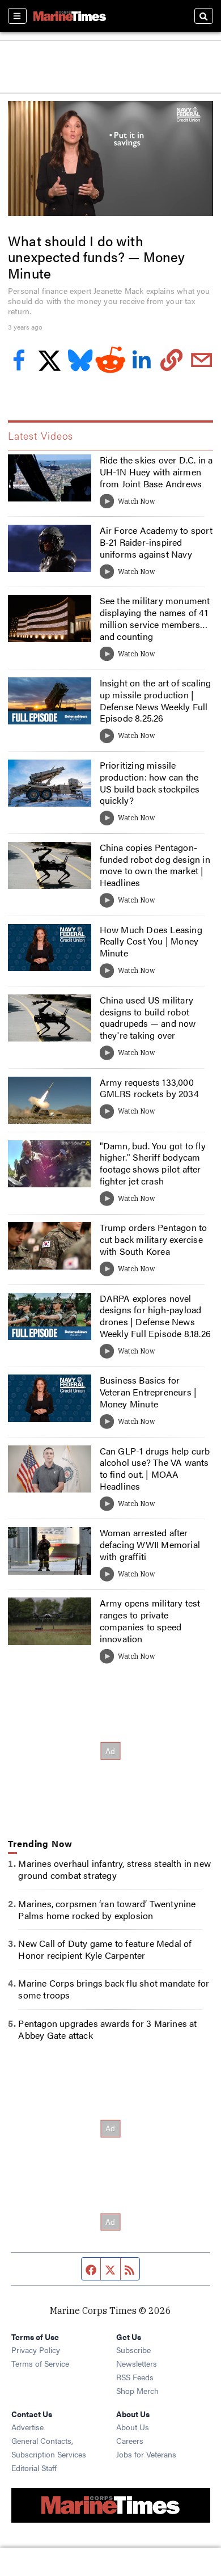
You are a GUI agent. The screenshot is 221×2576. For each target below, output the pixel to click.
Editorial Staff (34, 2468)
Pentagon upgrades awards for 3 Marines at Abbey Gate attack (107, 2029)
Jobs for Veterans (146, 2454)
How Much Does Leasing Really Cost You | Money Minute (151, 941)
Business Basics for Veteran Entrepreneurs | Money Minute (148, 1392)
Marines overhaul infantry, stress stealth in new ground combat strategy (114, 1869)
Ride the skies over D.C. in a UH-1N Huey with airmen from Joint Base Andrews (156, 472)
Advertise (27, 2427)
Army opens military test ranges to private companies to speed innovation (150, 1620)
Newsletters (137, 2363)
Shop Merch (137, 2391)
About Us (133, 2427)
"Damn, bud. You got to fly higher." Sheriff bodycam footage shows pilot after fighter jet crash (153, 1163)
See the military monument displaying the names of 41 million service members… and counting (155, 618)
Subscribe (133, 2350)
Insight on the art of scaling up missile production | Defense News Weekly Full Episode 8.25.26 (156, 700)
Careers (130, 2440)
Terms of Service (40, 2363)
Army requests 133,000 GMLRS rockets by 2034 (149, 1088)
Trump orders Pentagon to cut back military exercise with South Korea (154, 1239)
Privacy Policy (36, 2350)
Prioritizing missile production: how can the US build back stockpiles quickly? (150, 783)
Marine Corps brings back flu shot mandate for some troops (114, 1989)
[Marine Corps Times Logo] (70, 16)
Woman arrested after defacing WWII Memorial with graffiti (150, 1544)
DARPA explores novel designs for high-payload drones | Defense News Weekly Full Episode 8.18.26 (155, 1316)
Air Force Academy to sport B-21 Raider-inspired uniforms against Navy (156, 542)
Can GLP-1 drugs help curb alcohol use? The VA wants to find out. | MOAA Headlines (155, 1468)
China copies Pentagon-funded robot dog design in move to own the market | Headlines (155, 865)
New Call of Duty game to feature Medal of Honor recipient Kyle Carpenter (105, 1949)
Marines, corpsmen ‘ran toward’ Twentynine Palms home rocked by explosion (107, 1909)
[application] (110, 159)
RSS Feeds (135, 2377)
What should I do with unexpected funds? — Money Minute (96, 257)
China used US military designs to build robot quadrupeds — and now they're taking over (148, 1017)
